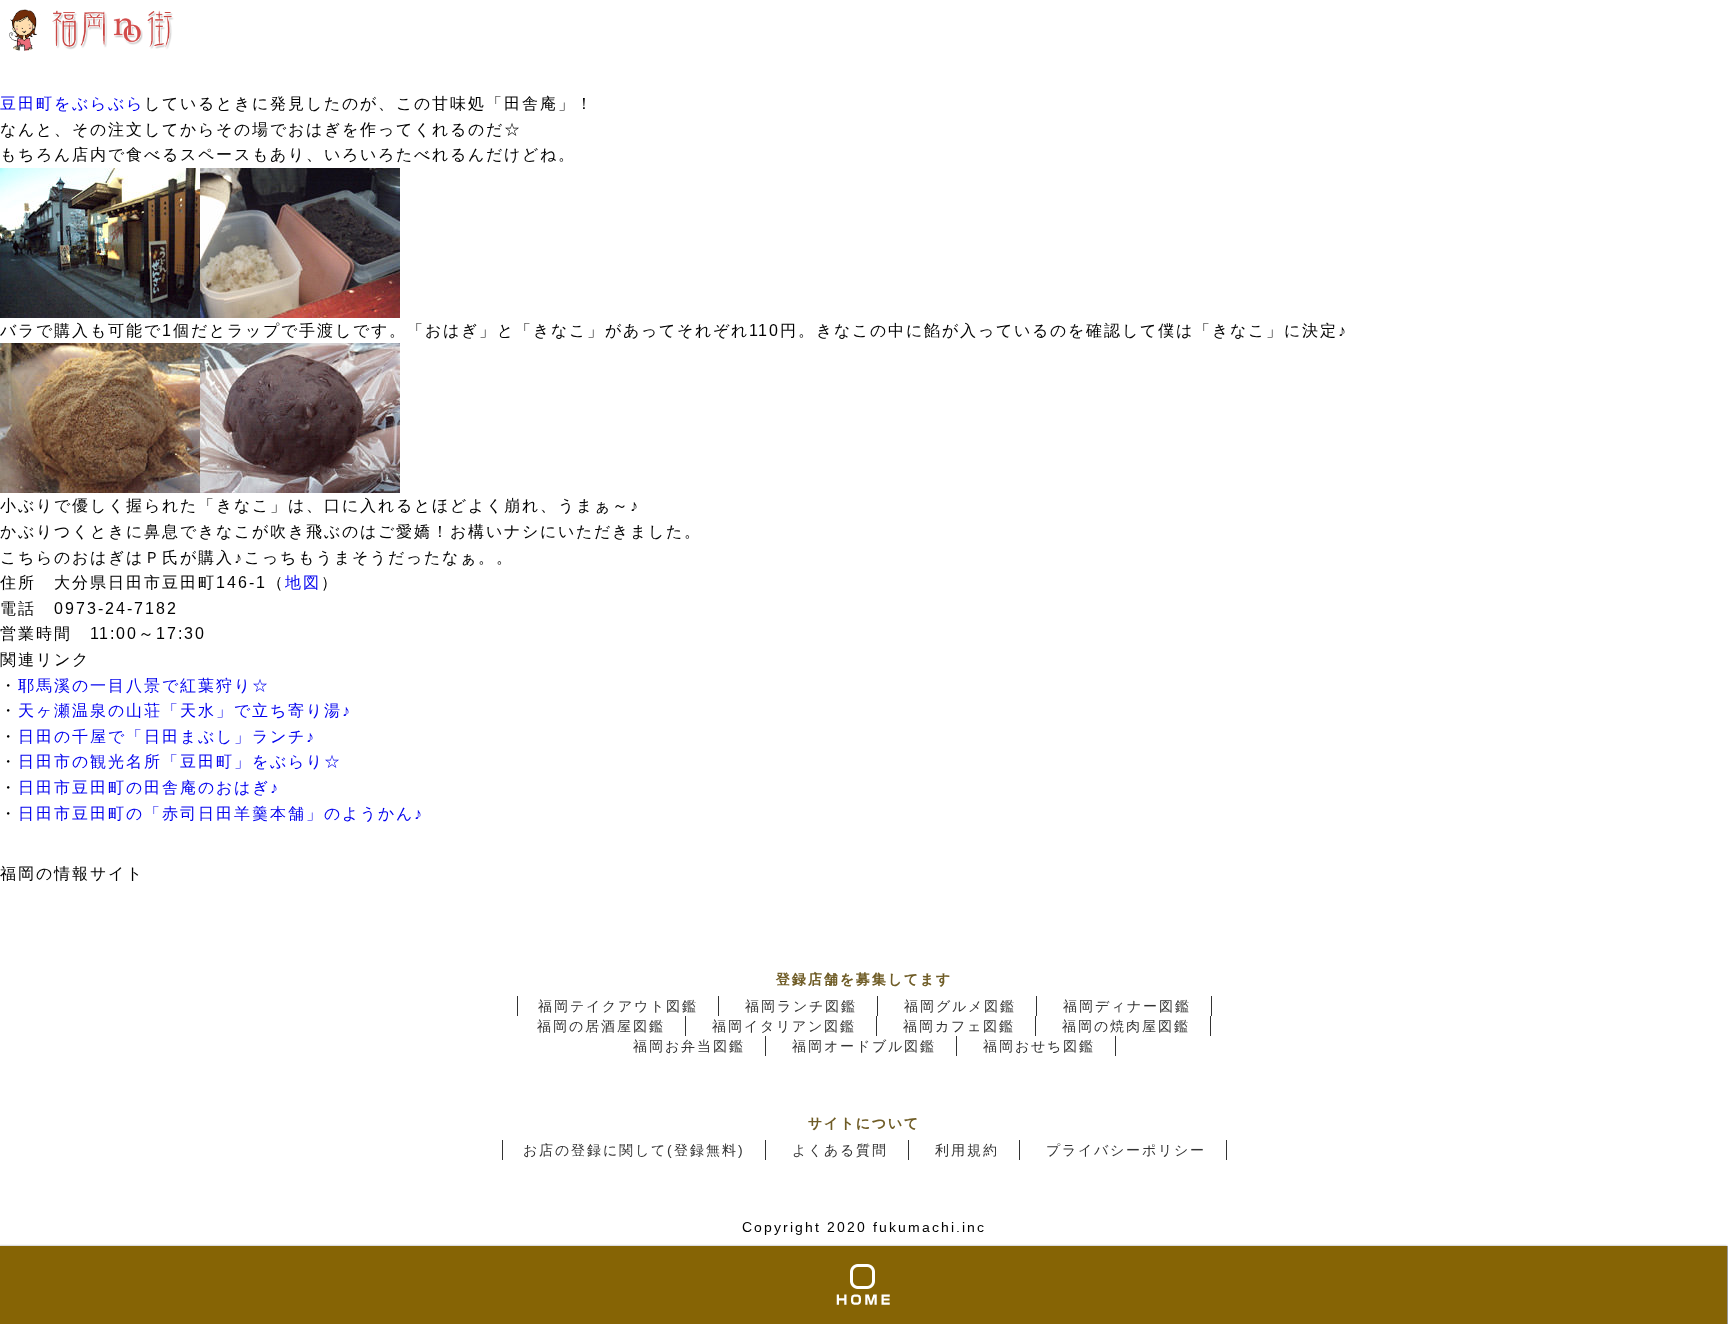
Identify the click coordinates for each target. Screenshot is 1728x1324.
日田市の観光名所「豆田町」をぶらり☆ (180, 761)
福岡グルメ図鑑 (960, 1006)
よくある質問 (840, 1150)
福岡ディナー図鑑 (1127, 1006)
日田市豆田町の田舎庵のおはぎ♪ (149, 787)
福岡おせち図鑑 (1039, 1046)
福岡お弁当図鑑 (689, 1046)
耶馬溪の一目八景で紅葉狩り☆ (144, 685)
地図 (303, 582)
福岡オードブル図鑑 (864, 1046)
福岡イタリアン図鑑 (784, 1026)
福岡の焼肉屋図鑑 (1126, 1026)
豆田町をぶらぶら (72, 103)
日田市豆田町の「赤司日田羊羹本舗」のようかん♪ (221, 813)
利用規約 (967, 1150)
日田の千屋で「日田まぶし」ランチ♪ (167, 736)
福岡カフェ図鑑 (959, 1026)
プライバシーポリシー (1126, 1150)
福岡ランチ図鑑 (801, 1006)
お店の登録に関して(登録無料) (634, 1150)
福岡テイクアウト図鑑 (618, 1006)
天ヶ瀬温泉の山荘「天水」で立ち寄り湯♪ (185, 710)
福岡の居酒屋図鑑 (601, 1026)
